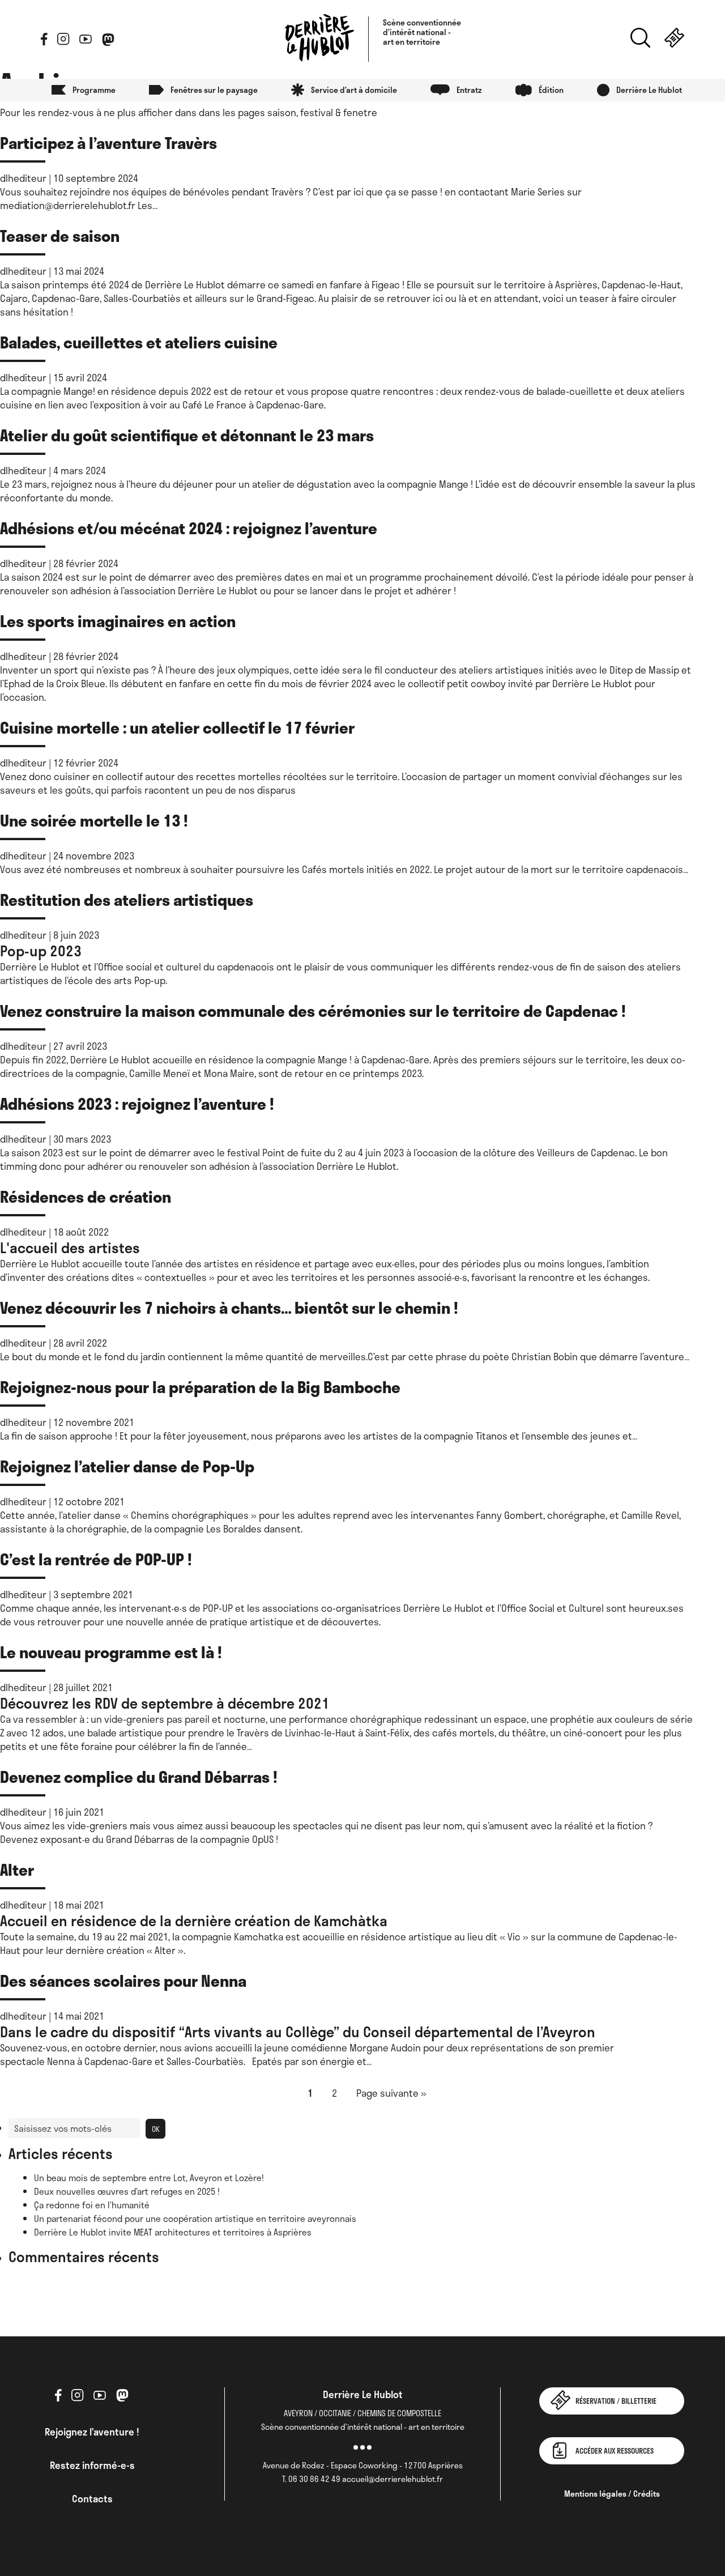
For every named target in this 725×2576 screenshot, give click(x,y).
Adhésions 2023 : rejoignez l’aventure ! (137, 1103)
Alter (17, 1869)
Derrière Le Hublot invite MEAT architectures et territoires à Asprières (173, 2232)
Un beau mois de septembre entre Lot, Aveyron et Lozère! (149, 2178)
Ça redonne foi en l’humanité (92, 2205)
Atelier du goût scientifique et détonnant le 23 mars (187, 435)
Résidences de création (86, 1196)
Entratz (469, 90)
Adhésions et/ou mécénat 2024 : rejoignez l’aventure (189, 528)
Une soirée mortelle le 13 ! (94, 820)
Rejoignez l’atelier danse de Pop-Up (127, 1466)
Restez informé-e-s (92, 2465)
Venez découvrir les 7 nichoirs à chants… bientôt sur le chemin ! (229, 1307)
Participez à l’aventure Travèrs (108, 142)
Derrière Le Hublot (649, 90)
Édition (551, 90)
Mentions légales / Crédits (612, 2494)
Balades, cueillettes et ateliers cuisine (139, 342)
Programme (94, 90)
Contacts (92, 2498)
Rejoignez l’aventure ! (92, 2432)
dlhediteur (23, 178)
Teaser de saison (60, 235)
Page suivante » (391, 2093)
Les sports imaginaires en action (118, 621)
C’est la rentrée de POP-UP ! (96, 1559)
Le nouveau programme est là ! (111, 1652)
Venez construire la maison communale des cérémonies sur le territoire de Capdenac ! (313, 1010)
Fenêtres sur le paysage (214, 90)
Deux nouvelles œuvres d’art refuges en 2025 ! (127, 2191)
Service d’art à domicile (354, 90)
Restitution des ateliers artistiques (127, 899)
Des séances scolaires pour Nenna (123, 1980)
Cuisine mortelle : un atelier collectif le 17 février (177, 727)
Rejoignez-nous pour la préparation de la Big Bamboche (200, 1387)
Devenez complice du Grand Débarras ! (139, 1776)
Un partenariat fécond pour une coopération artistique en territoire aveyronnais (195, 2219)
